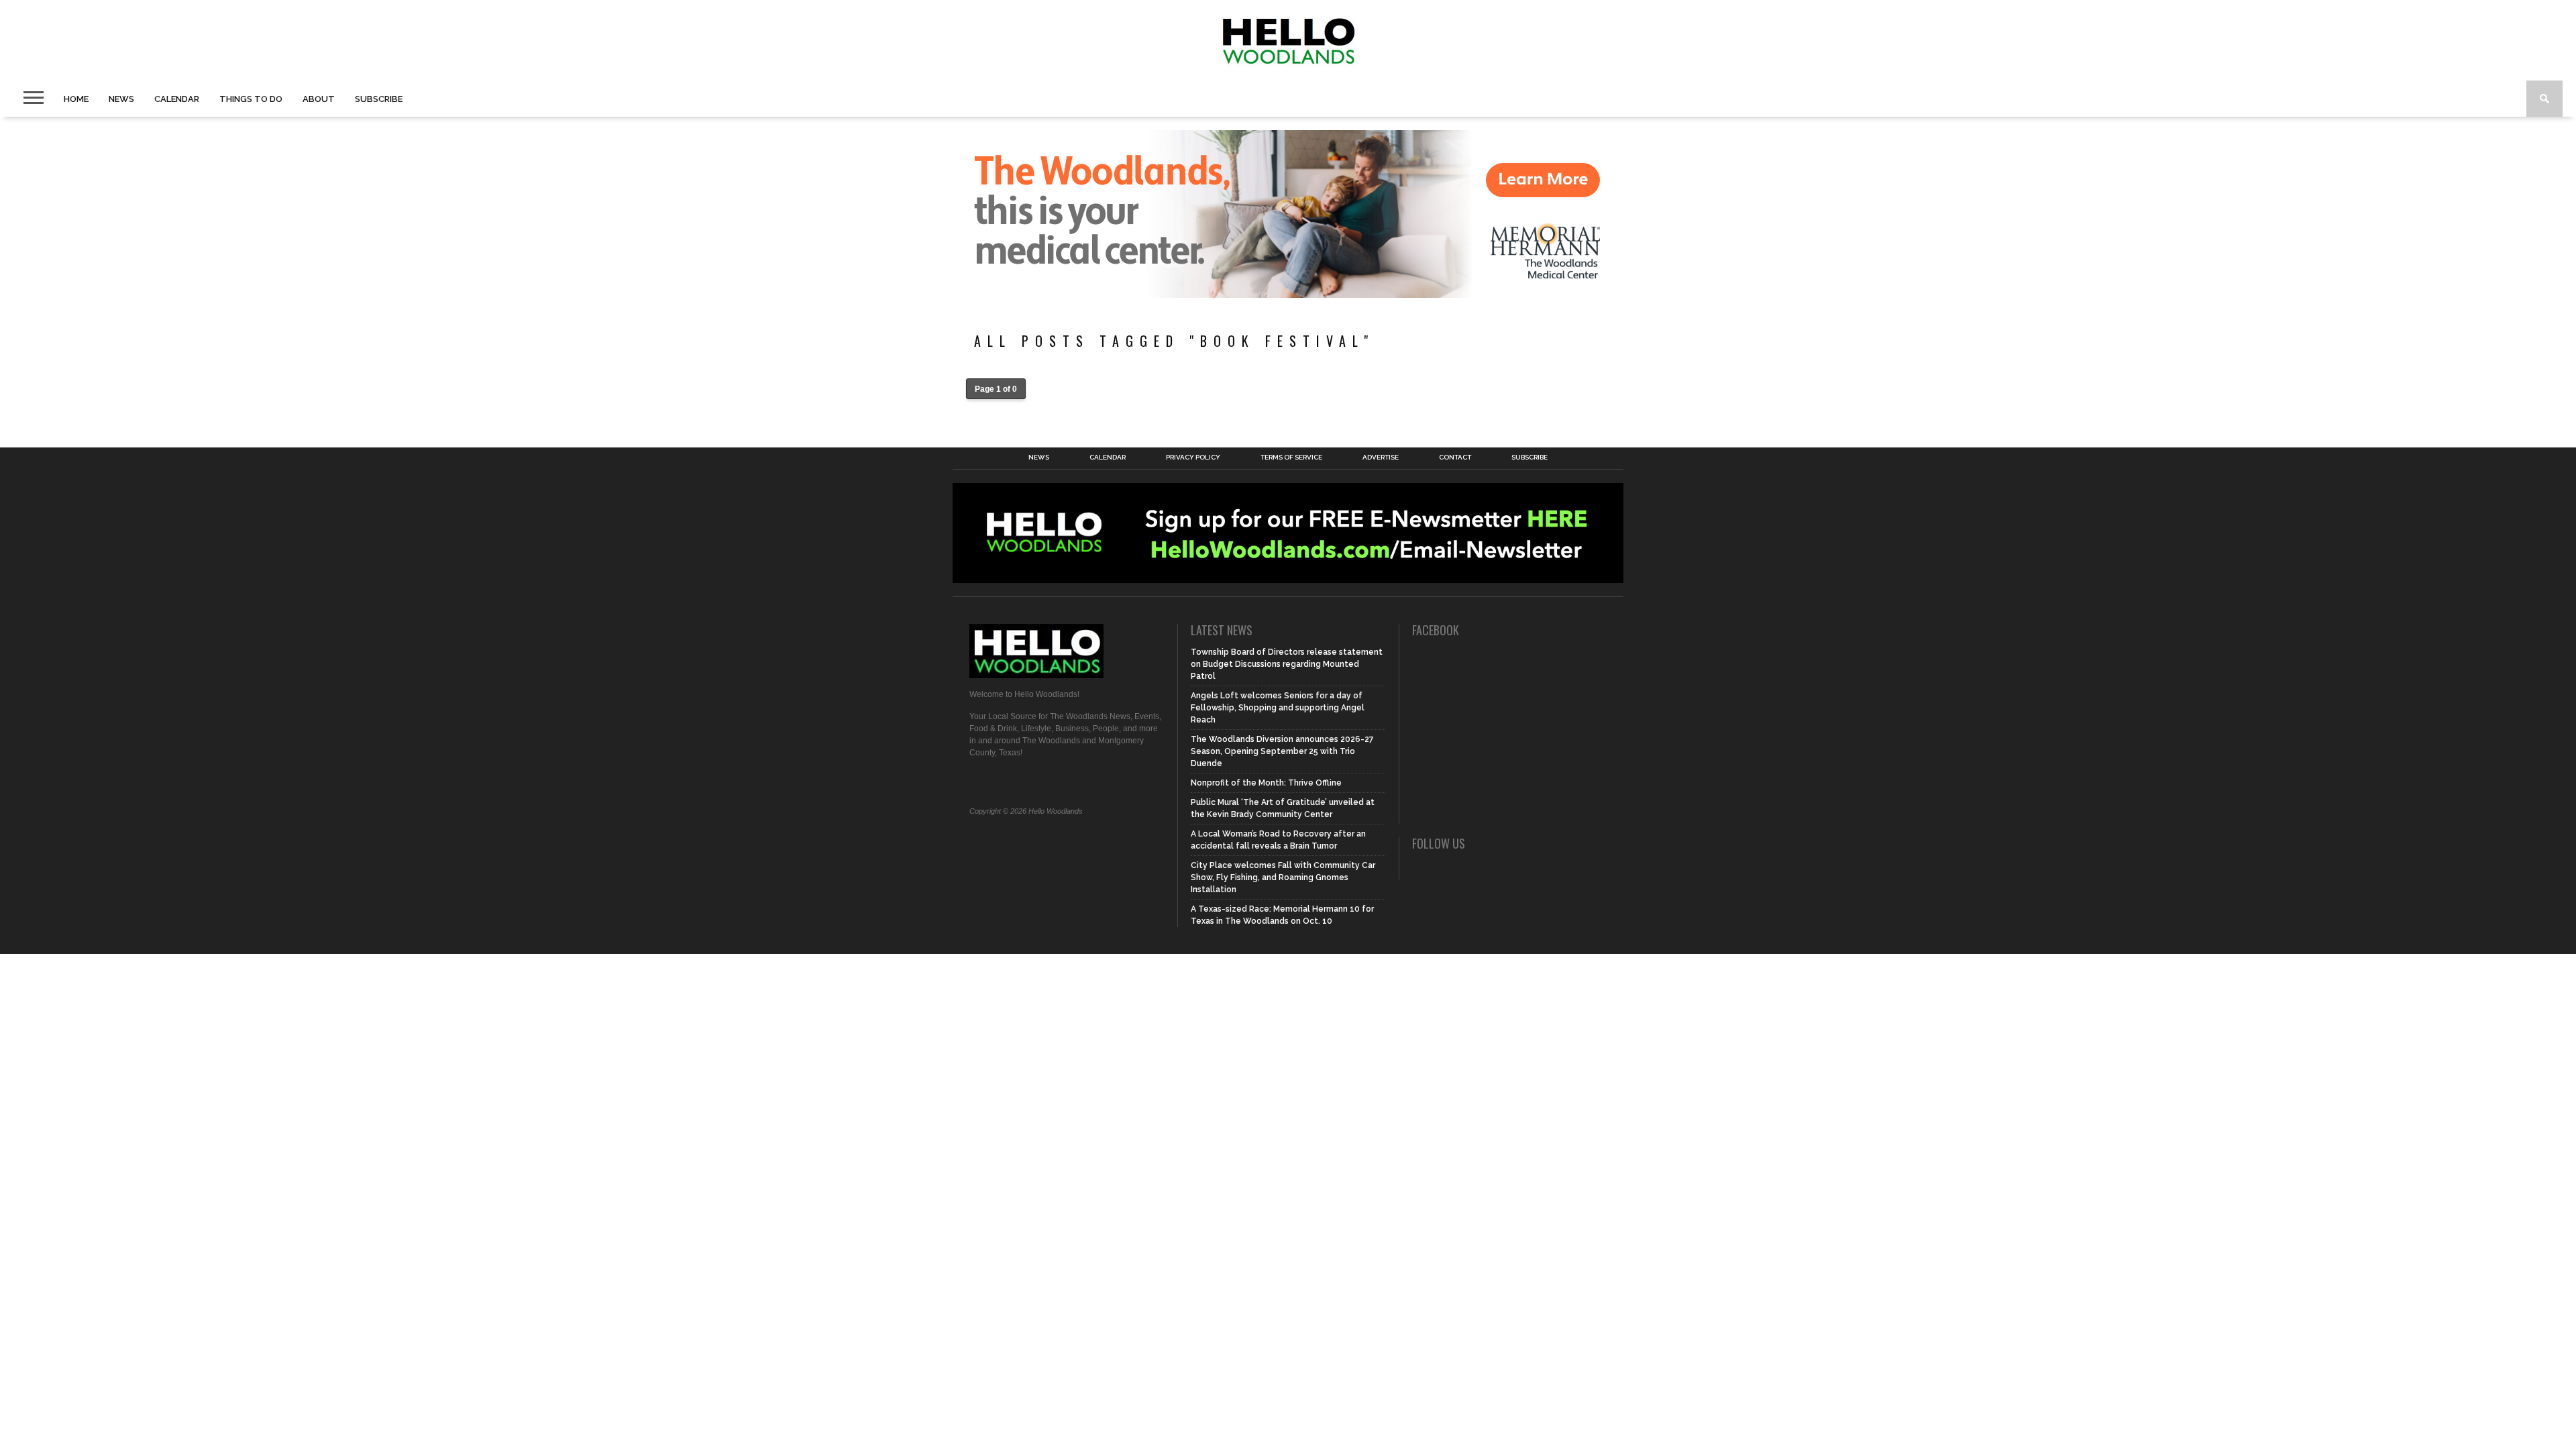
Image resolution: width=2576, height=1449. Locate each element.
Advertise (1381, 458)
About (319, 99)
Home (76, 99)
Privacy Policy (1193, 458)
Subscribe (379, 99)
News (121, 99)
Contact (1455, 458)
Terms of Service (1291, 458)
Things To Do (251, 99)
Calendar (177, 99)
